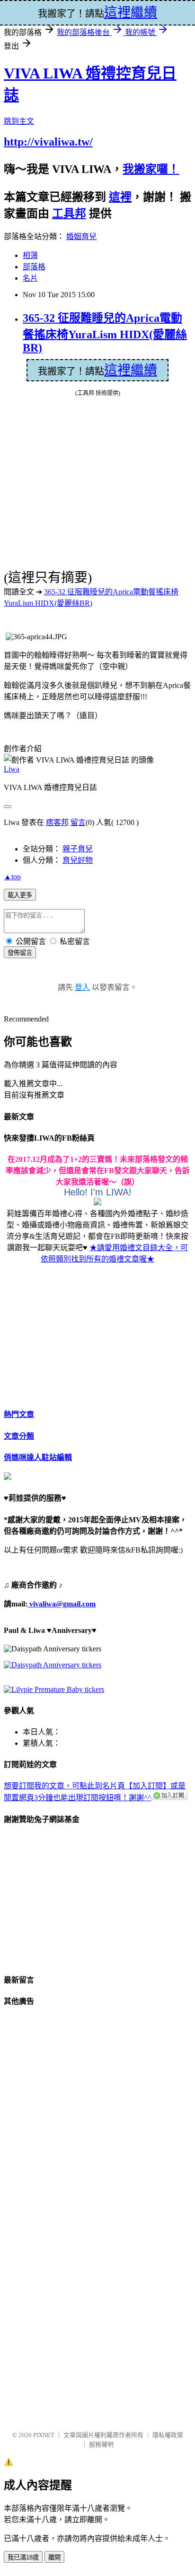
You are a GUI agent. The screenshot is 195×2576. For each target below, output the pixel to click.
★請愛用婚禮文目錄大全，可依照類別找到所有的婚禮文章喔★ (114, 1253)
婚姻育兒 (81, 236)
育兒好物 (78, 860)
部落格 (34, 267)
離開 (54, 2557)
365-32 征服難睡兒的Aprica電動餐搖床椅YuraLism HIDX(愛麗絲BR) (105, 333)
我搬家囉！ (151, 169)
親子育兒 (78, 849)
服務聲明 (101, 2444)
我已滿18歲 (23, 2557)
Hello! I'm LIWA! (98, 1192)
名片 (30, 278)
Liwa (12, 769)
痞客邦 (57, 822)
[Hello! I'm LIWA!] (97, 1203)
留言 (78, 822)
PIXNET (44, 2435)
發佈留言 (20, 953)
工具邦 (69, 214)
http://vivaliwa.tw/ (48, 142)
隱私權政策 (168, 2435)
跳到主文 (19, 121)
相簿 (30, 255)
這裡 (120, 197)
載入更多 (20, 895)
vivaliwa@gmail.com (62, 1604)
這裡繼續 (131, 370)
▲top (12, 877)
